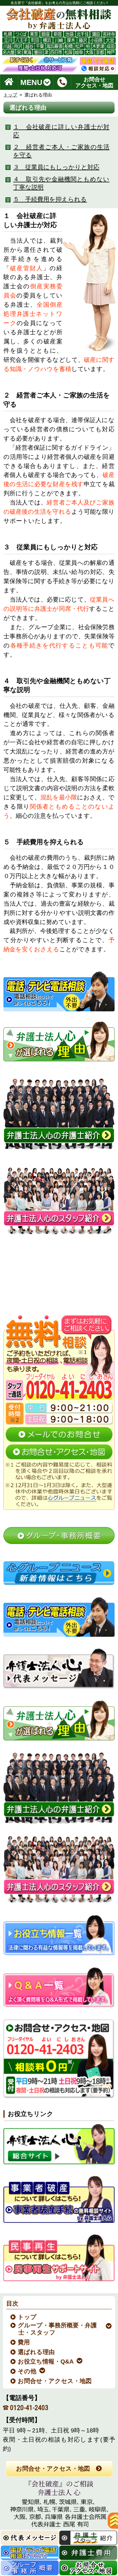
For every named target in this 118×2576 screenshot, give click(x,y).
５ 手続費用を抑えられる (50, 199)
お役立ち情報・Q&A (46, 2361)
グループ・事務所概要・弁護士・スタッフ (58, 2329)
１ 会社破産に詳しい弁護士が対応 (61, 131)
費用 (24, 2342)
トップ (10, 95)
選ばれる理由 (37, 2352)
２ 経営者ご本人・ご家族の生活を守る (61, 151)
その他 (27, 2371)
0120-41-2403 (29, 2408)
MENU (31, 82)
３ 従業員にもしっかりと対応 (56, 167)
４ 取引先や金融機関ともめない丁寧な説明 (61, 183)
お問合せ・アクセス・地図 (55, 2381)
